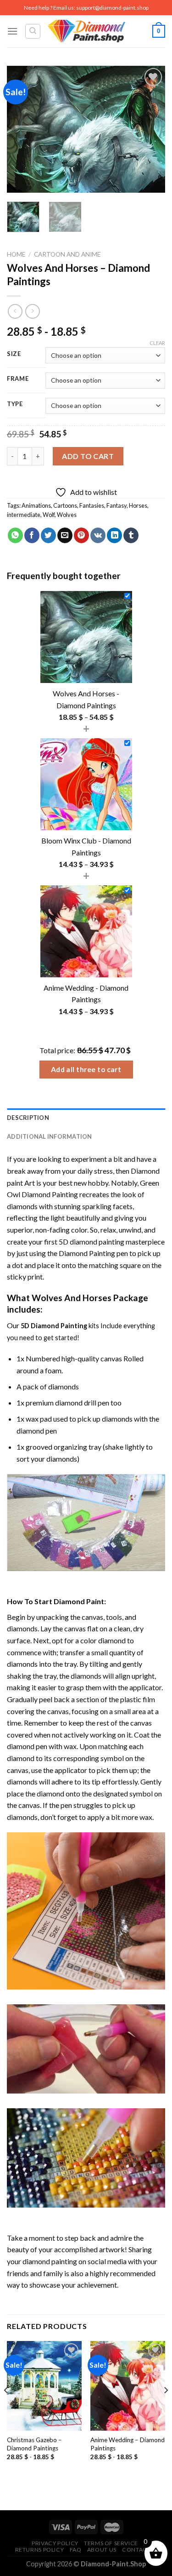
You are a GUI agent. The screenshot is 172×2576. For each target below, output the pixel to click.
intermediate (24, 515)
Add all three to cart (86, 1069)
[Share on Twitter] (48, 535)
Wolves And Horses (72, 1298)
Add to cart (88, 456)
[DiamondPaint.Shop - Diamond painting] (86, 31)
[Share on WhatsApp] (15, 535)
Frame (18, 379)
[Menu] (12, 31)
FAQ (76, 2550)
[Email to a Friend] (65, 535)
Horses (138, 505)
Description (28, 1118)
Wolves (67, 515)
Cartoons (65, 505)
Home (16, 254)
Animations (36, 505)
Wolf (49, 515)
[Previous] (22, 129)
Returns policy (40, 2550)
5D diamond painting (92, 1242)
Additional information (50, 1136)
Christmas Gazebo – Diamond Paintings (34, 2444)
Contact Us (141, 2550)
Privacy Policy (55, 2543)
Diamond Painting (87, 1253)
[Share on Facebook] (32, 535)
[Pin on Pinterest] (81, 535)
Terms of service (111, 2543)
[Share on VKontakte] (98, 535)
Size (14, 354)
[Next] (150, 129)
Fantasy (117, 505)
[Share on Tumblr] (131, 535)
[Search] (33, 31)
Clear (157, 343)
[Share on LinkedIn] (114, 535)
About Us (102, 2550)
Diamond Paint (79, 1601)
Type (15, 404)
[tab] (86, 1118)
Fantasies (92, 505)
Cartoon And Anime (67, 254)
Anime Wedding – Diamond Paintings (128, 2444)
